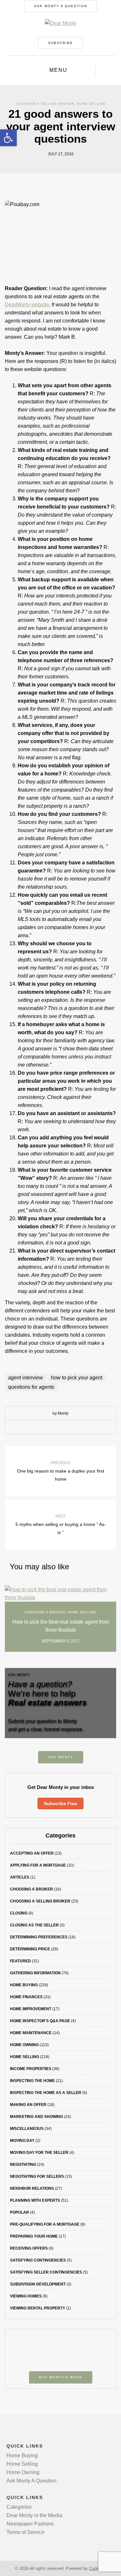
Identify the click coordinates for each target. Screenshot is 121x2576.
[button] (8, 138)
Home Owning (24, 2045)
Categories (19, 2507)
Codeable (98, 2568)
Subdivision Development (38, 2284)
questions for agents (31, 1387)
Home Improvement (31, 2009)
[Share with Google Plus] (66, 1428)
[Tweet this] (56, 1428)
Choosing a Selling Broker (45, 104)
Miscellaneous (27, 2129)
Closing (19, 1913)
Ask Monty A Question (61, 6)
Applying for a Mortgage (38, 1865)
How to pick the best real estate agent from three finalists (61, 1626)
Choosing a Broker (45, 1612)
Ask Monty (61, 1757)
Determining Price (30, 1949)
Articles (20, 1877)
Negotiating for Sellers (37, 2176)
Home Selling (91, 104)
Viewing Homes (26, 2296)
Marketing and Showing (36, 2117)
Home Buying (24, 1985)
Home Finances (26, 1997)
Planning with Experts (35, 2200)
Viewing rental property (38, 2308)
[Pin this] (75, 1428)
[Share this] (46, 1428)
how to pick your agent (77, 1378)
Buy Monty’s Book (61, 2377)
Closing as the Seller (34, 1925)
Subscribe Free (60, 1803)
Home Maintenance (31, 2033)
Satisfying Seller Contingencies (46, 2272)
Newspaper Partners (30, 2524)
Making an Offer (28, 2105)
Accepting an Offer (32, 1853)
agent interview (25, 1378)
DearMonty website (27, 305)
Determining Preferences (39, 1937)
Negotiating (23, 2165)
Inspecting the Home (32, 2081)
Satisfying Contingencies (38, 2260)
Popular (20, 2212)
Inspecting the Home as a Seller (46, 2093)
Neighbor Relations (32, 2188)
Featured (20, 1961)
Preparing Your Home (34, 2236)
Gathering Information (35, 1973)
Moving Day (22, 2141)
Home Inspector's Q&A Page (40, 2021)
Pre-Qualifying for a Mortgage (45, 2224)
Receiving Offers (29, 2248)
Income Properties (31, 2069)
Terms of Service (25, 2532)
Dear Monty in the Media (34, 2515)
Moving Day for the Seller (39, 2153)
